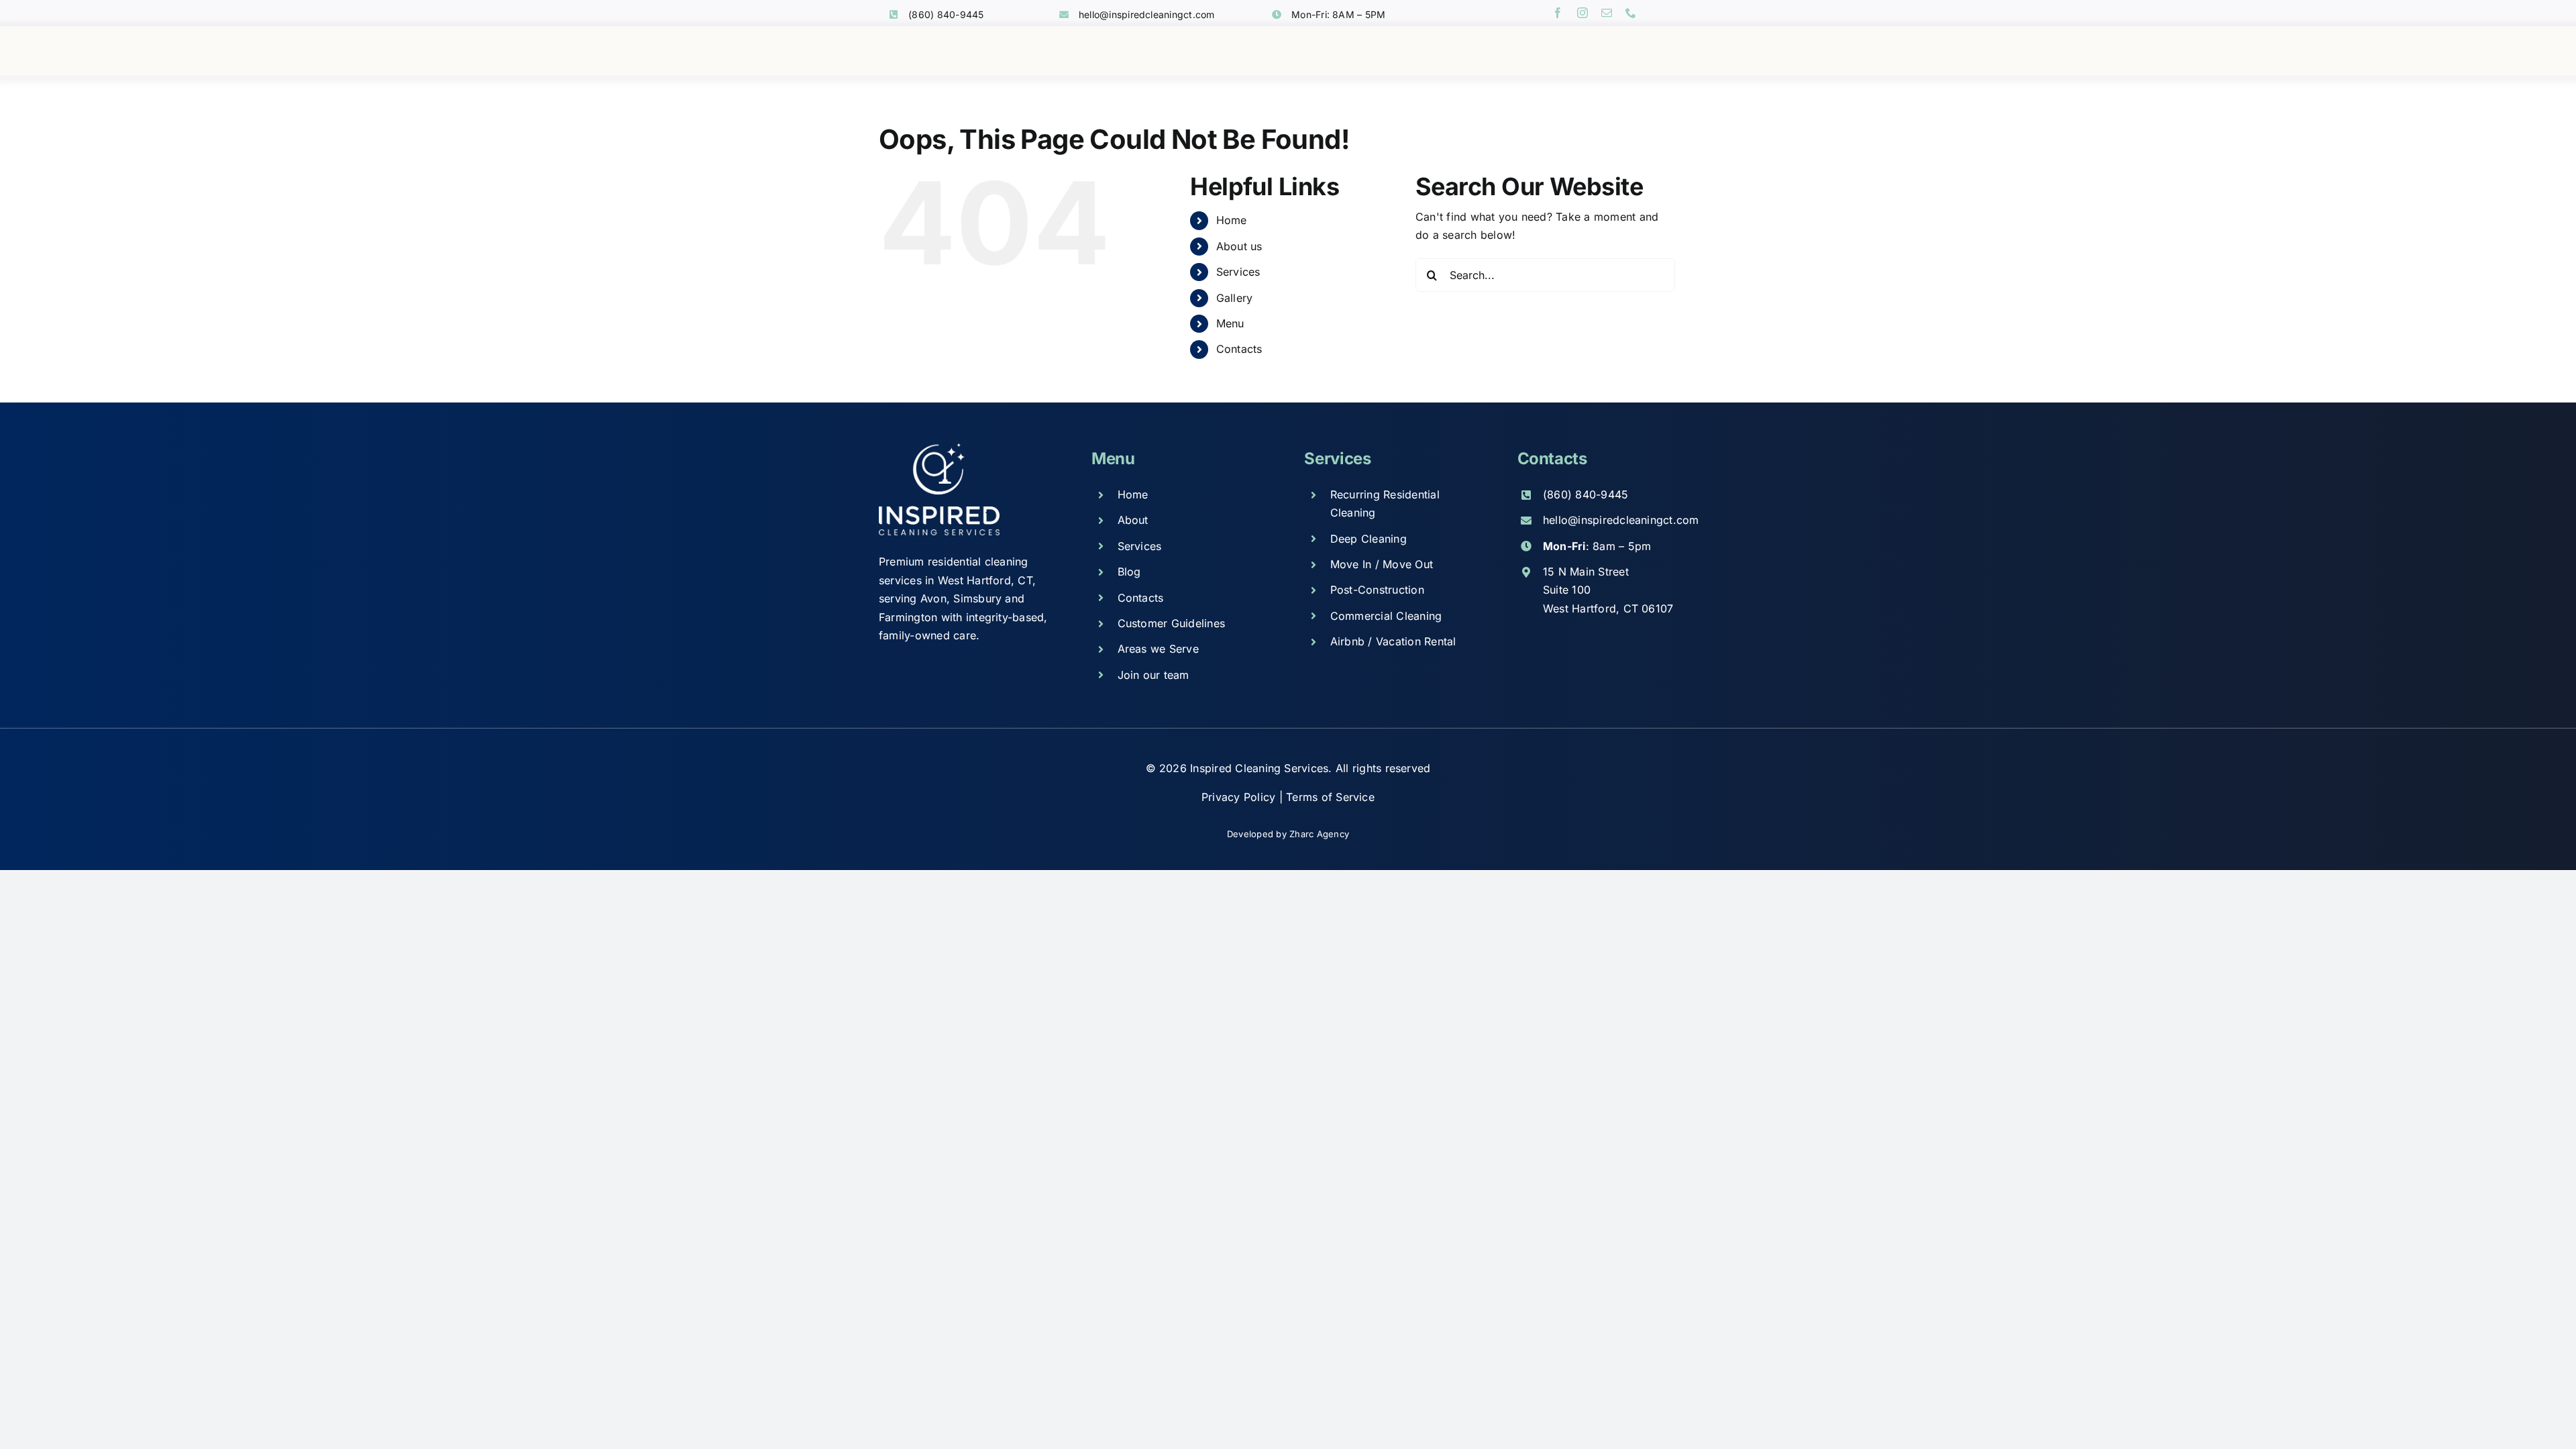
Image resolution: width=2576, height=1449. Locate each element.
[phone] (1631, 13)
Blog (1129, 572)
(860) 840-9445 (946, 14)
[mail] (1607, 13)
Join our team (1153, 675)
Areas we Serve (1158, 649)
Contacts (1239, 349)
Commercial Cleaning (1386, 616)
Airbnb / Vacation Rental (1393, 641)
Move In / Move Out (1382, 564)
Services (1238, 272)
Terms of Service (1330, 797)
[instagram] (1582, 13)
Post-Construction (1377, 590)
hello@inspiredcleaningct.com (1147, 14)
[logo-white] (939, 448)
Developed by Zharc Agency (1288, 834)
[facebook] (1558, 13)
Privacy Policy (1240, 797)
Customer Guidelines (1172, 623)
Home (1232, 220)
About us (1239, 246)
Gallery (1235, 298)
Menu (1230, 323)
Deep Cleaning (1368, 539)
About (1133, 520)
